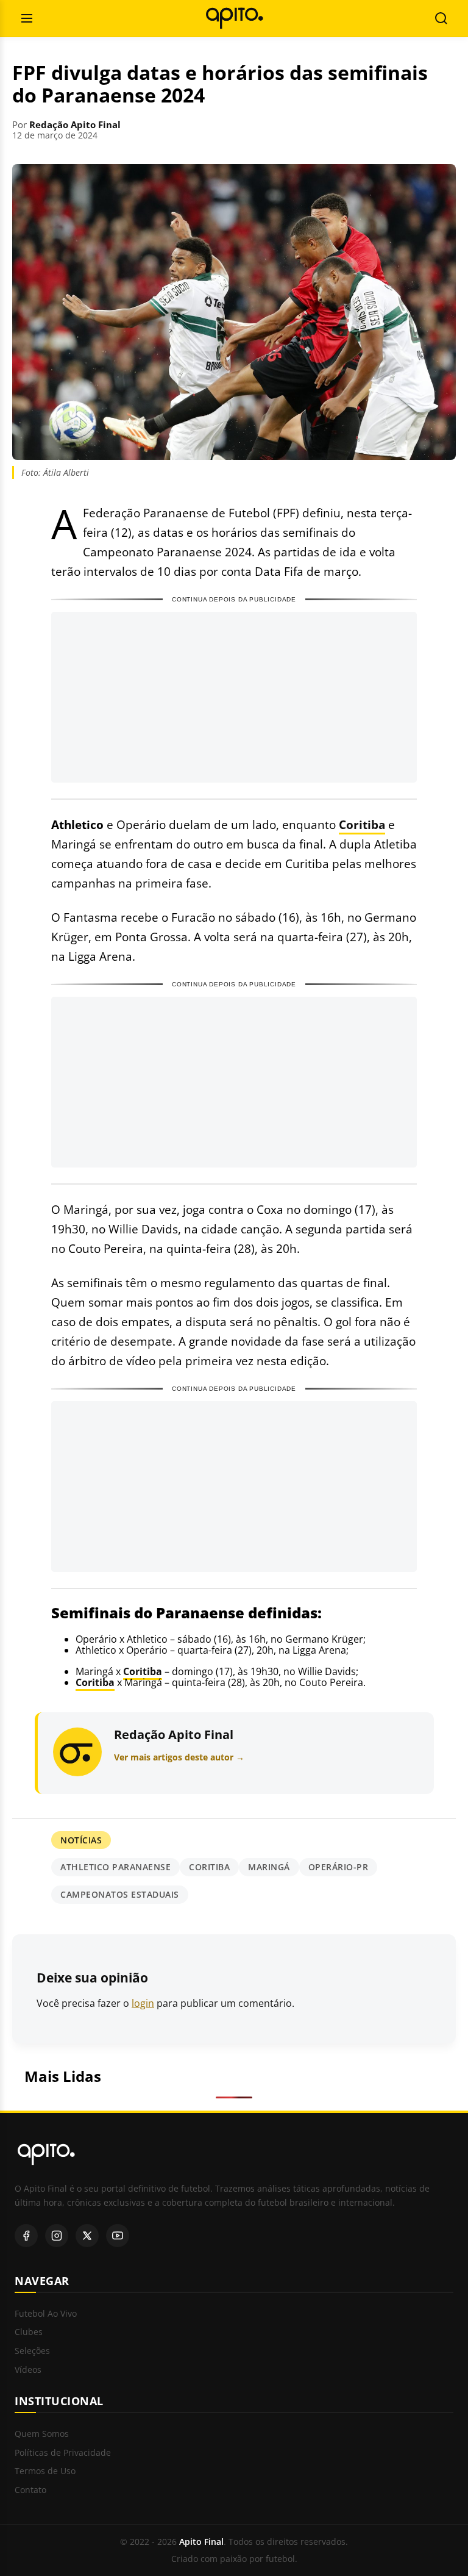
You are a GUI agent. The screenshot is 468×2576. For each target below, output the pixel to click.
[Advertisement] (234, 697)
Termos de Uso (45, 2471)
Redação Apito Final (75, 124)
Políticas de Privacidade (63, 2453)
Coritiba (362, 824)
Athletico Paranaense (115, 1867)
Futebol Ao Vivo (46, 2314)
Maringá (269, 1867)
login (143, 2003)
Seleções (32, 2351)
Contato (30, 2490)
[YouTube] (118, 2236)
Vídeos (28, 2370)
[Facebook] (26, 2236)
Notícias (81, 1840)
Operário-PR (339, 1867)
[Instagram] (57, 2236)
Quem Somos (42, 2434)
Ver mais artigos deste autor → (179, 1757)
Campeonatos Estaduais (120, 1894)
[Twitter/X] (87, 2236)
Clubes (29, 2332)
